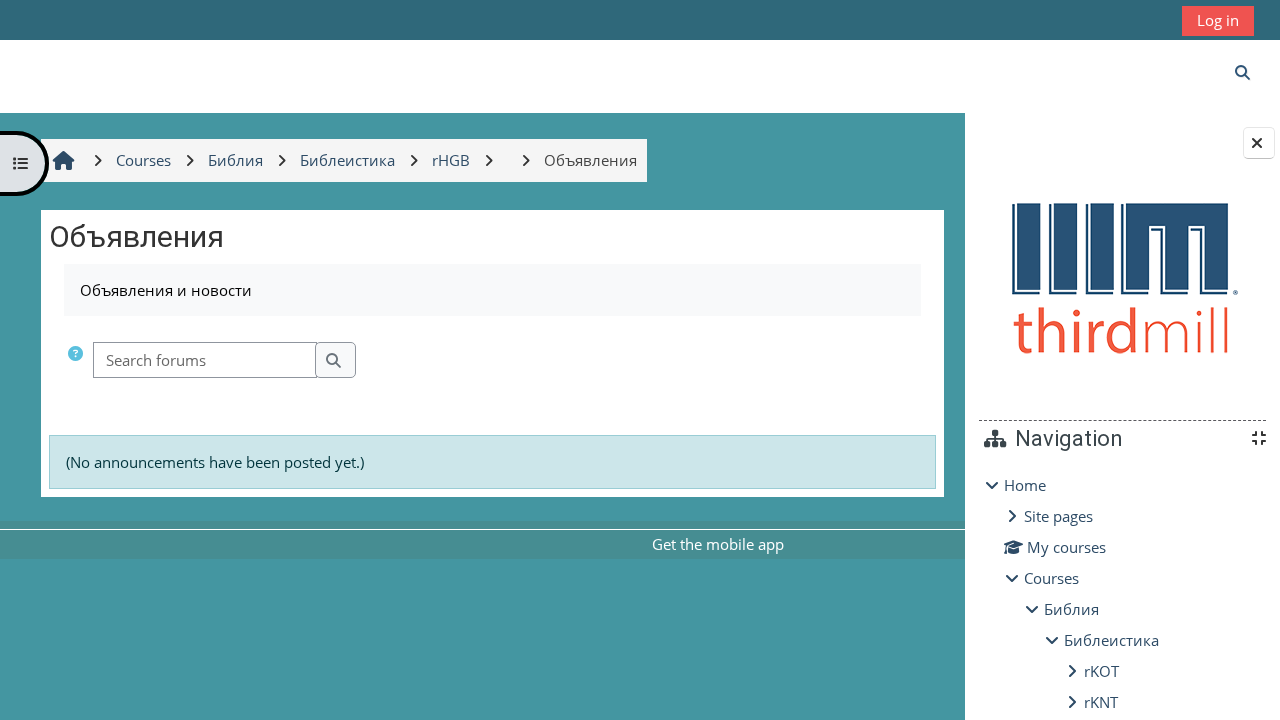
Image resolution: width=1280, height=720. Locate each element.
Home (1025, 485)
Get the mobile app (718, 544)
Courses (1051, 578)
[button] (75, 360)
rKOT (1101, 671)
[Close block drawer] (1259, 143)
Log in (1218, 20)
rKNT (1101, 702)
